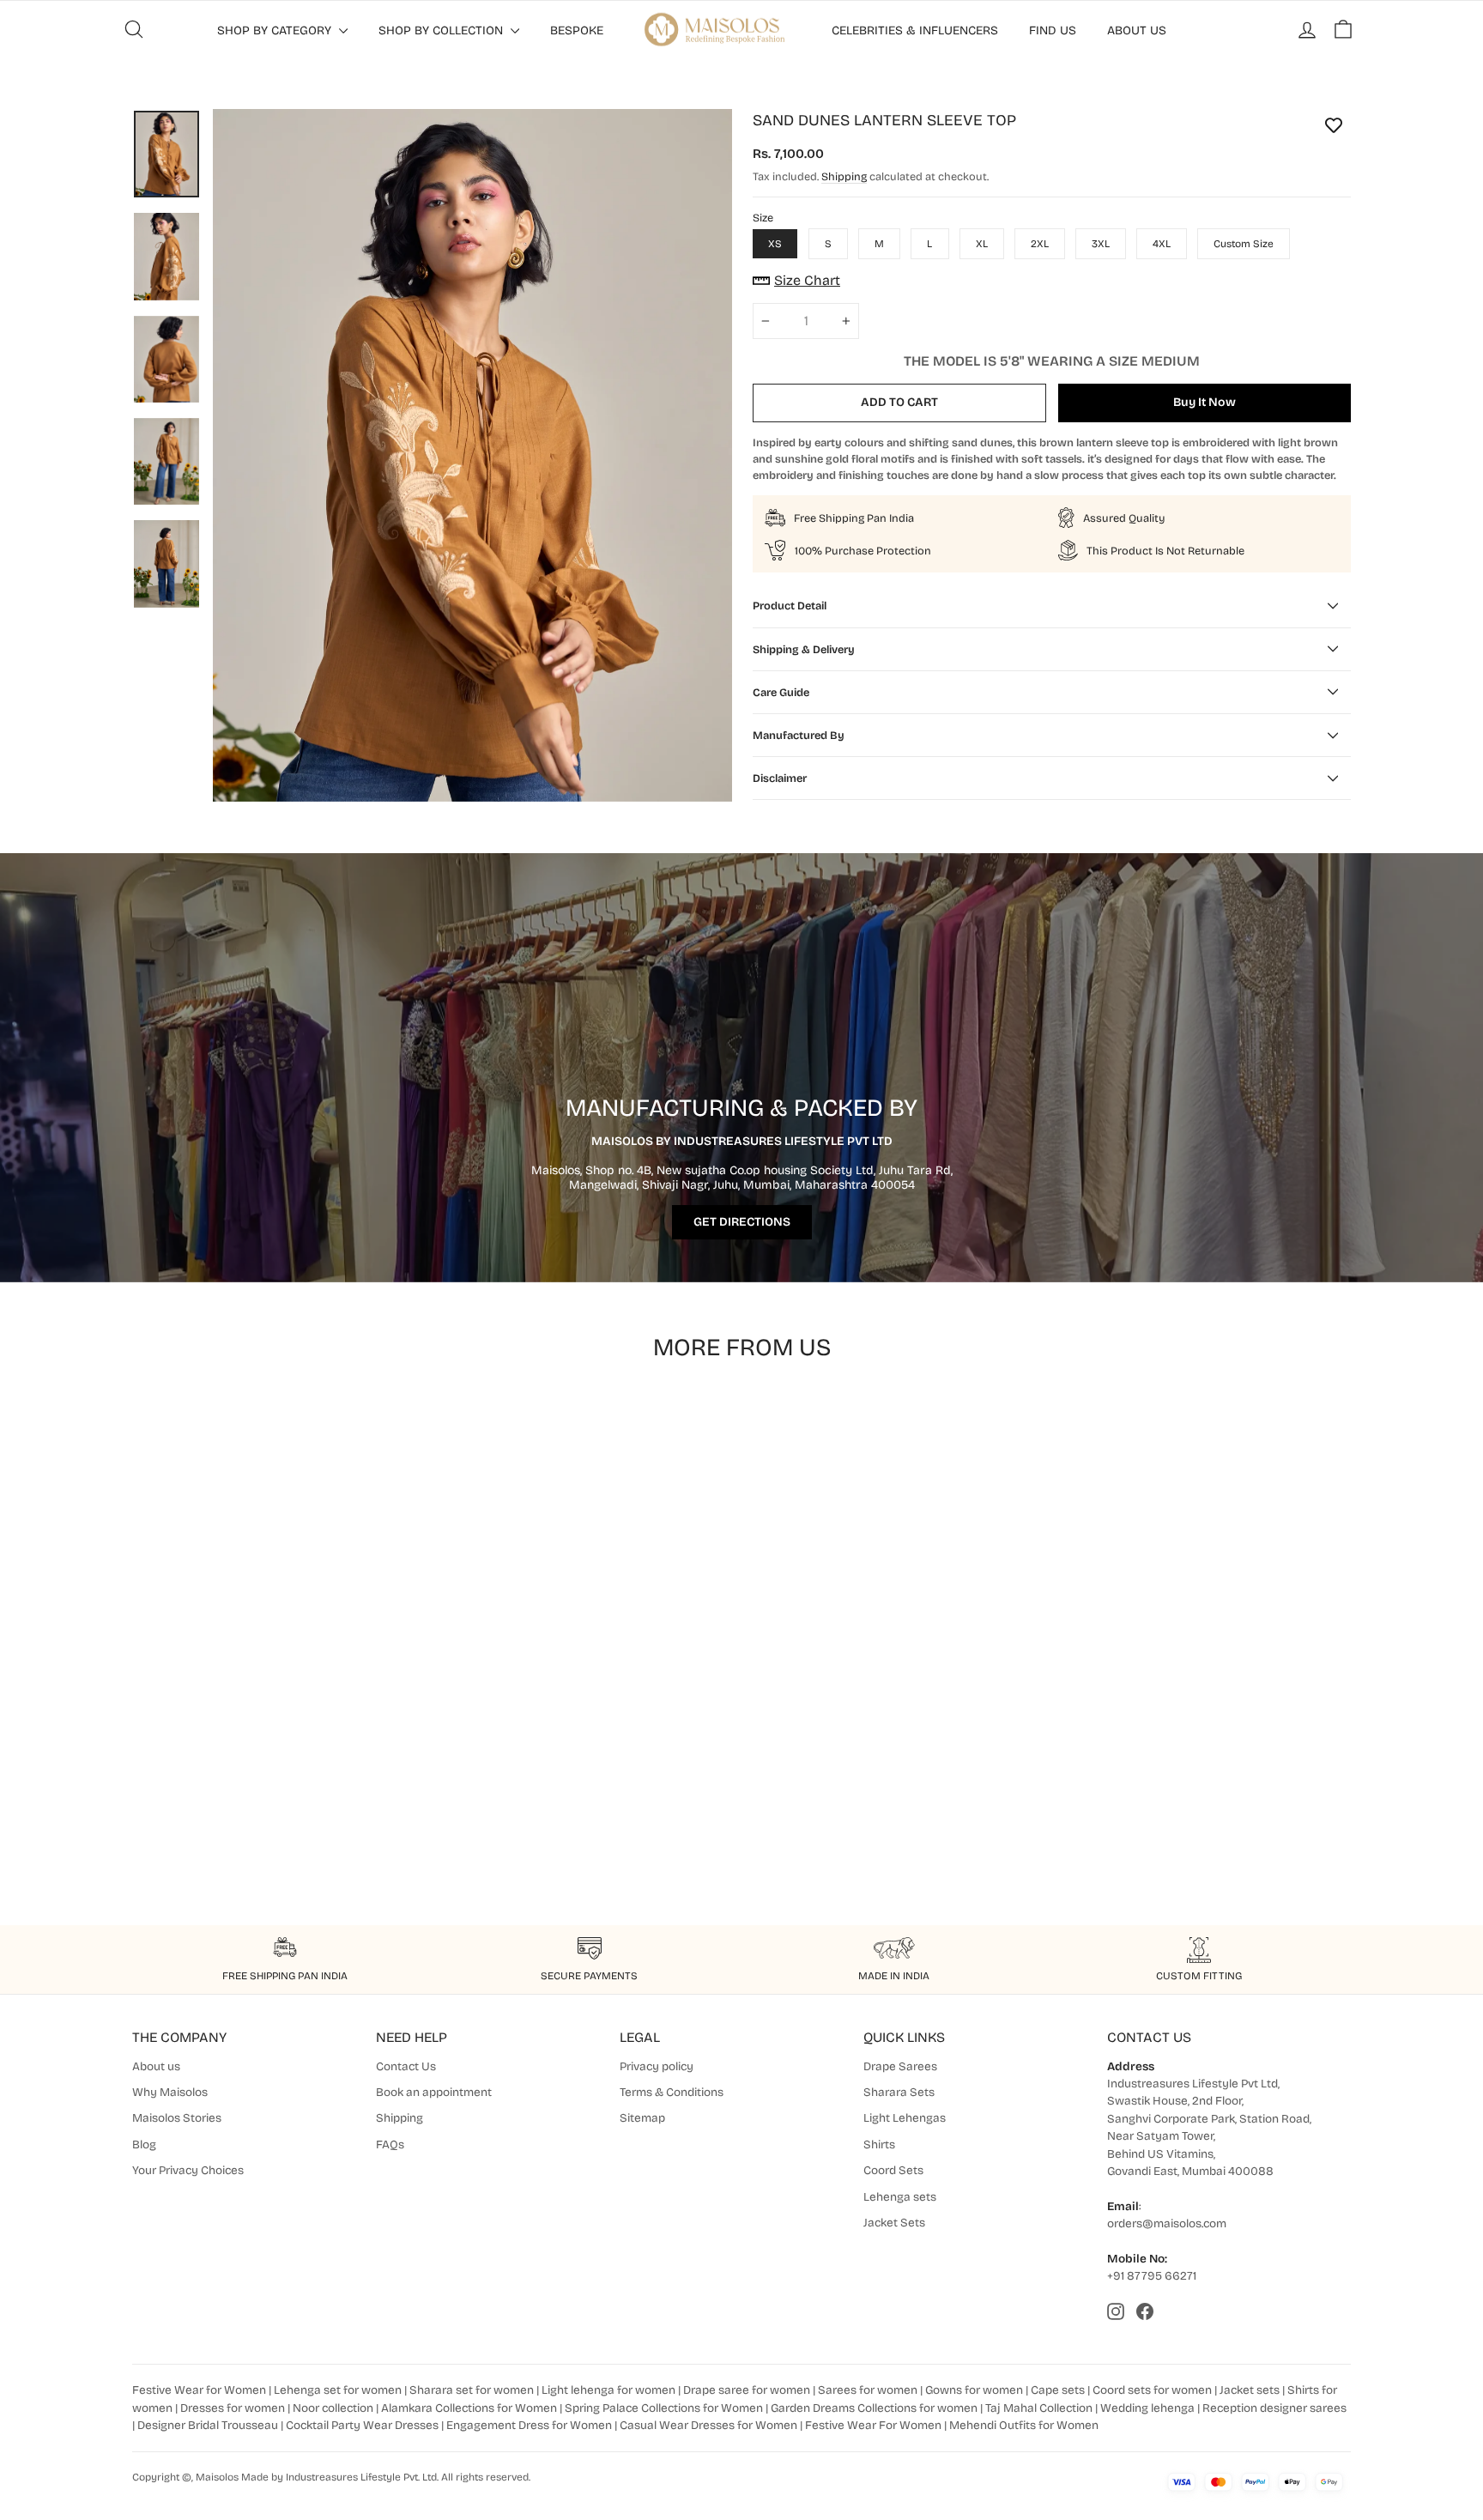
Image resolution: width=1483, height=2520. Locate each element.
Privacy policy (657, 2066)
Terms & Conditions (672, 2092)
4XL (1162, 244)
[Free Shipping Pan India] (284, 1950)
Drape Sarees (900, 2066)
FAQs (390, 2144)
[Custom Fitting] (1199, 1950)
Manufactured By (799, 735)
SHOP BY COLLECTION (442, 30)
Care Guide (781, 692)
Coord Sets (893, 2170)
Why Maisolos (170, 2092)
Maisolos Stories (177, 2118)
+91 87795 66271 (1152, 2276)
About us (156, 2066)
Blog (144, 2144)
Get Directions (742, 1222)
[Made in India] (894, 1950)
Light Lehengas (905, 2118)
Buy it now (1205, 402)
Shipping (844, 176)
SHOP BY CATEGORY (276, 30)
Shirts (879, 2144)
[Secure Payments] (589, 1950)
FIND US (1053, 30)
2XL (1040, 244)
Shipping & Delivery (804, 649)
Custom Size (1244, 244)
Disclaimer (780, 778)
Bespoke (577, 30)
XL (982, 244)
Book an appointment (434, 2092)
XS (775, 244)
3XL (1101, 244)
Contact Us (406, 2066)
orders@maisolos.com (1167, 2223)
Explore (278, 1796)
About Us (1137, 30)
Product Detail (790, 606)
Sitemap (642, 2118)
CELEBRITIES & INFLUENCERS (915, 30)
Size (763, 218)
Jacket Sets (894, 2223)
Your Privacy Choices (188, 2170)
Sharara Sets (899, 2092)
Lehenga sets (900, 2197)
